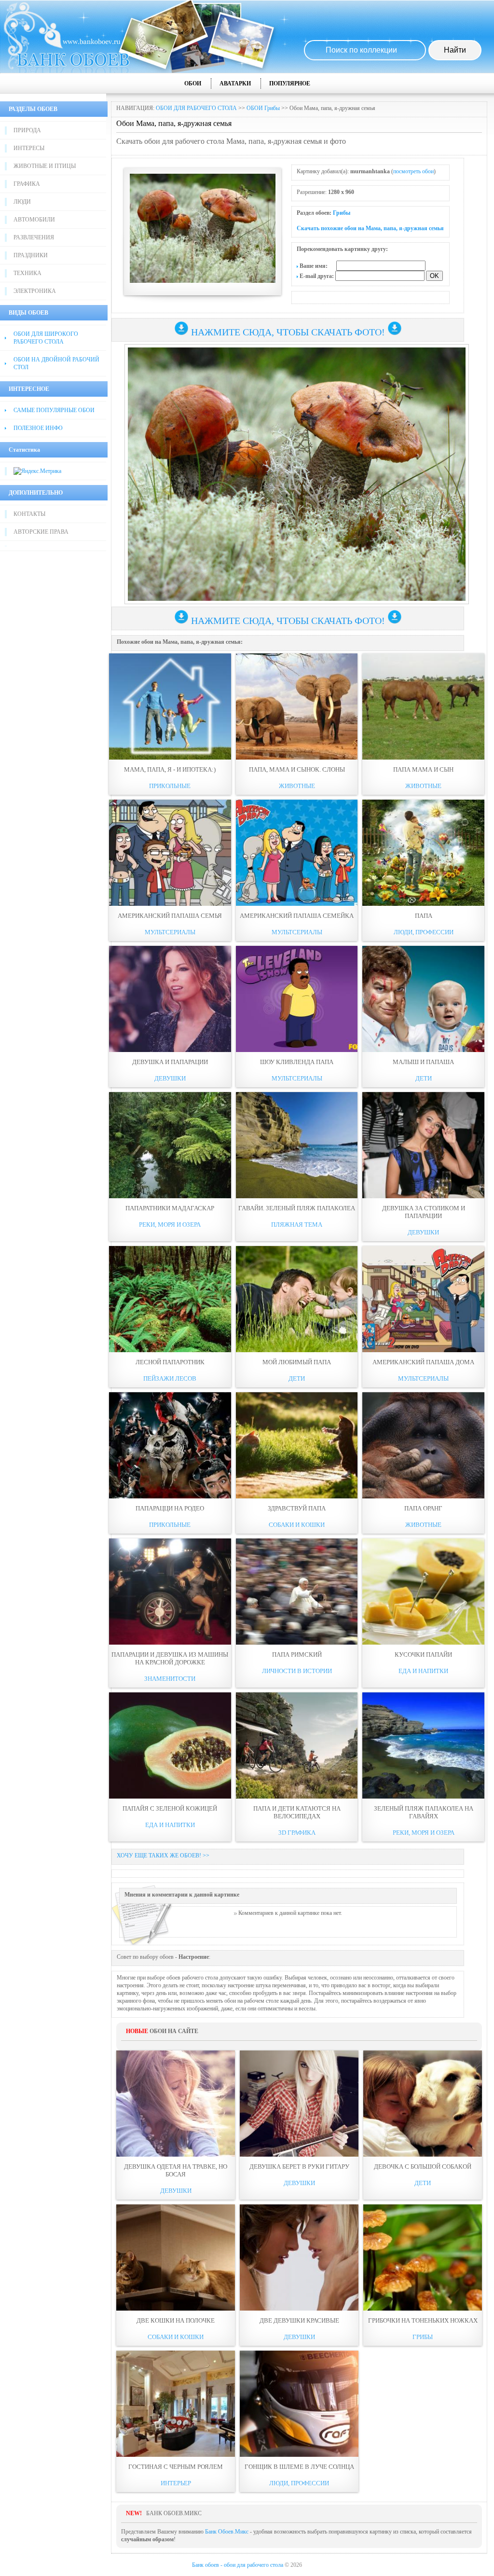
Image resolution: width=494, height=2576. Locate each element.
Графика (27, 184)
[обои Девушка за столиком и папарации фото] (423, 1145)
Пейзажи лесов (170, 1378)
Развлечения (34, 237)
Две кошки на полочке (176, 2320)
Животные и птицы (45, 166)
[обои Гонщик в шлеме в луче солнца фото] (299, 2404)
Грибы (342, 213)
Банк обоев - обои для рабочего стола (238, 2565)
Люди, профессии (424, 932)
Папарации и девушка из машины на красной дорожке (170, 1658)
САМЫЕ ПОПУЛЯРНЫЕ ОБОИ (54, 410)
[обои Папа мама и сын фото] (423, 706)
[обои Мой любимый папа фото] (297, 1299)
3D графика (297, 1833)
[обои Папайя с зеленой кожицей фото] (170, 1745)
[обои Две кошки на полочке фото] (176, 2257)
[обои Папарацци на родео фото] (170, 1445)
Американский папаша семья (170, 916)
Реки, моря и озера (170, 1225)
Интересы (29, 148)
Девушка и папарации (170, 1062)
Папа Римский (297, 1655)
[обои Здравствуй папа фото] (297, 1445)
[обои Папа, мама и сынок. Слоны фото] (297, 706)
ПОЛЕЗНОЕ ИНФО (38, 428)
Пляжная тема (297, 1225)
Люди (22, 202)
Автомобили (34, 220)
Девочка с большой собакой (423, 2167)
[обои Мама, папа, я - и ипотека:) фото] (170, 706)
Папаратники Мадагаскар (170, 1208)
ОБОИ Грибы (263, 108)
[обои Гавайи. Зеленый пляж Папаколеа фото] (297, 1145)
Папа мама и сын (423, 769)
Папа (424, 916)
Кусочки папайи (423, 1655)
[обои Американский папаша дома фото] (423, 1299)
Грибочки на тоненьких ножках (423, 2320)
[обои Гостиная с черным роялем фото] (176, 2404)
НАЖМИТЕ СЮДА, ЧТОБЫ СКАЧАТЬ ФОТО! (288, 332)
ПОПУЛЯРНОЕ (290, 83)
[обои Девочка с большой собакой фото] (423, 2104)
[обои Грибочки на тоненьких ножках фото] (423, 2257)
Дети (424, 1078)
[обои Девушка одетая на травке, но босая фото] (176, 2104)
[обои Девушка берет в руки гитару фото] (299, 2104)
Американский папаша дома (423, 1362)
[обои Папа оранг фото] (423, 1445)
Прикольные (170, 786)
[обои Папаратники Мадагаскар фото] (170, 1145)
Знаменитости (170, 1679)
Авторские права (41, 532)
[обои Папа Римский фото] (297, 1592)
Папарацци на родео (170, 1508)
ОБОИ (193, 83)
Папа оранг (423, 1508)
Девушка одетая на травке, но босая (176, 2170)
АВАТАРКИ (235, 83)
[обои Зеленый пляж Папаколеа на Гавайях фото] (423, 1745)
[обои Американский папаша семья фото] (170, 853)
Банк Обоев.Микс (227, 2532)
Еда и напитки (423, 1671)
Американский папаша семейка (297, 916)
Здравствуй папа (297, 1508)
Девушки (170, 1078)
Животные (297, 786)
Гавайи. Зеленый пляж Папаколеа (297, 1208)
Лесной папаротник (170, 1362)
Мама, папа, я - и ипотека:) (170, 769)
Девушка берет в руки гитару (299, 2167)
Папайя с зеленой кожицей (170, 1808)
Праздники (31, 255)
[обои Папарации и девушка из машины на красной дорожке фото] (170, 1592)
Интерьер (176, 2483)
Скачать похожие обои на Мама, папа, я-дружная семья (370, 228)
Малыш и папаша (423, 1062)
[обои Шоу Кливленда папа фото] (297, 999)
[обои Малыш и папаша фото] (423, 999)
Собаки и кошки (297, 1525)
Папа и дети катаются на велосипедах (297, 1812)
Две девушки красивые (299, 2320)
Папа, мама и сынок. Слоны (297, 769)
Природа (27, 130)
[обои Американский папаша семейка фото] (297, 853)
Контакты (29, 514)
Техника (27, 273)
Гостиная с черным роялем (176, 2467)
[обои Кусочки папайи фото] (423, 1592)
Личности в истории (297, 1671)
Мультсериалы (170, 932)
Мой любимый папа (297, 1362)
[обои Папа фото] (423, 853)
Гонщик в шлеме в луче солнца (299, 2467)
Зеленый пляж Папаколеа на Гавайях (424, 1812)
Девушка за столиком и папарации (424, 1212)
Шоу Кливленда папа (297, 1062)
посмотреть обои (413, 171)
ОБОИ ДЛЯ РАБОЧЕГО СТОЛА (196, 108)
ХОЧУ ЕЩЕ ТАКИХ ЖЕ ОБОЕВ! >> (163, 1856)
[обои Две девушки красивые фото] (299, 2257)
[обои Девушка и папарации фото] (170, 999)
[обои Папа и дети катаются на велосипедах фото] (297, 1745)
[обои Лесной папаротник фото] (170, 1299)
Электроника (35, 291)
